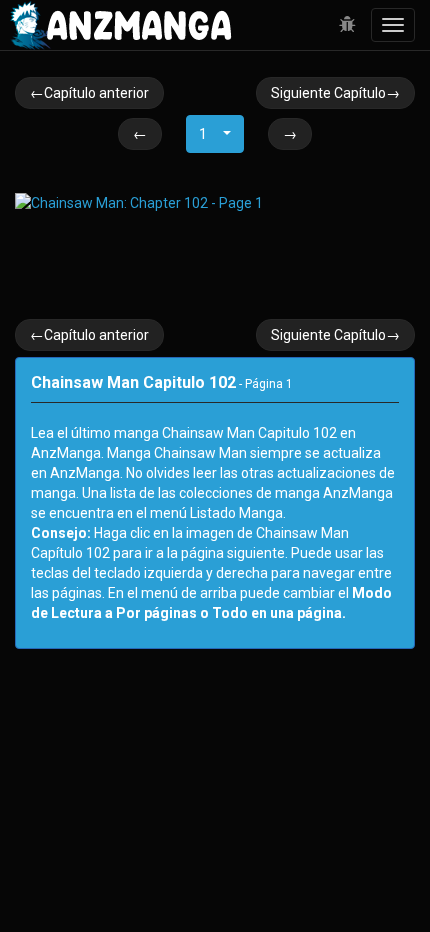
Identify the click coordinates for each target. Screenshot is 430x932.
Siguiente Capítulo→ (335, 93)
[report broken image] (347, 25)
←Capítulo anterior (89, 93)
